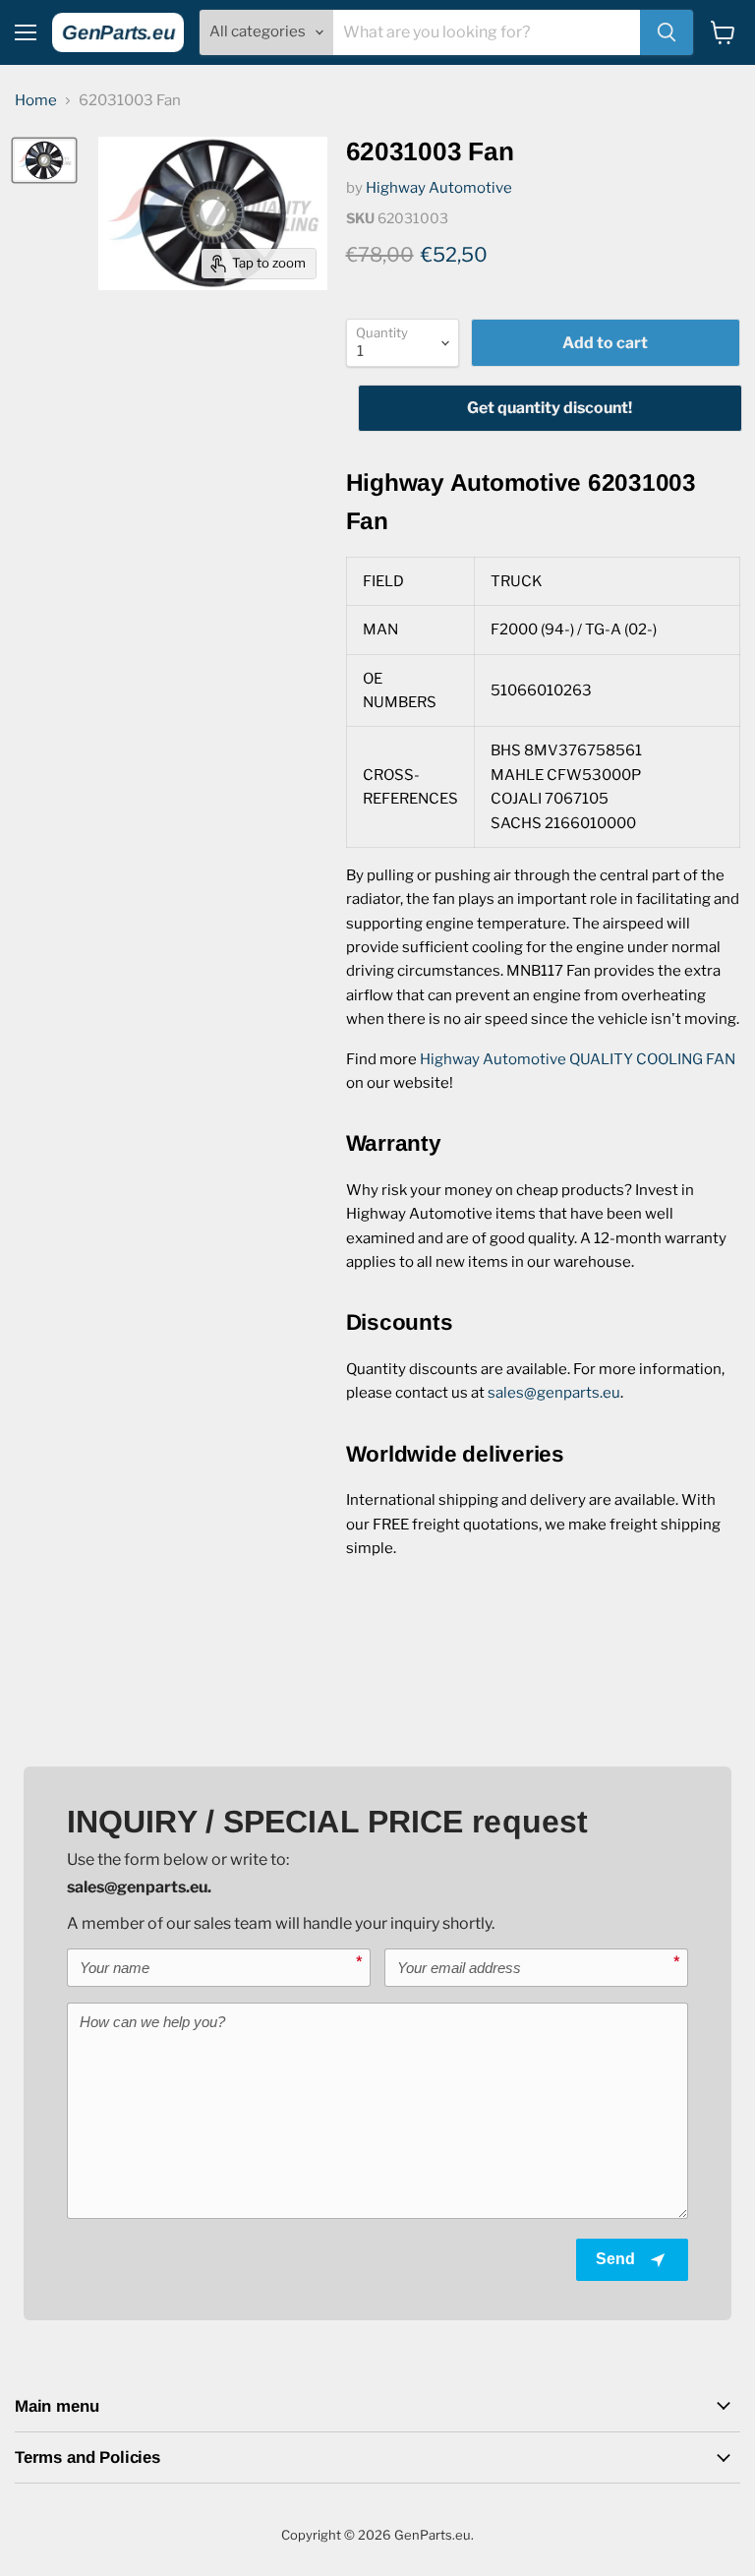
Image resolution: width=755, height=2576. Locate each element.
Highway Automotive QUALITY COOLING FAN (578, 1059)
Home (36, 101)
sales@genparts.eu (554, 1393)
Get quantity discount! (550, 408)
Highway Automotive (439, 188)
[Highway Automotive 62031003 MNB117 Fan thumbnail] (44, 160)
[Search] (667, 32)
